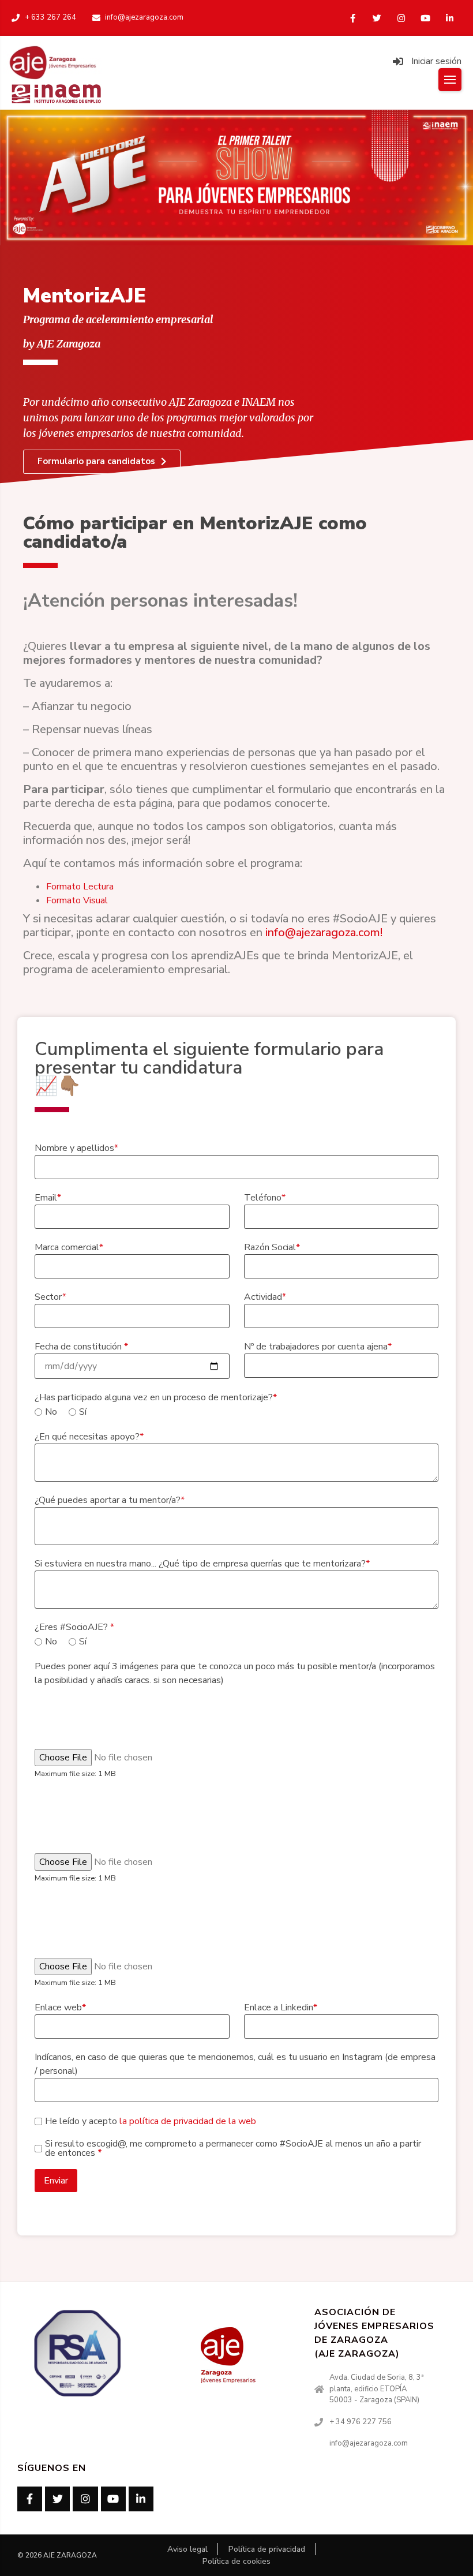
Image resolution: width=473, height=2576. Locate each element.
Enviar (56, 2181)
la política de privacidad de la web (187, 2121)
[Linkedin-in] (449, 18)
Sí (83, 1412)
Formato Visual (77, 900)
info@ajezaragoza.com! (324, 932)
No (51, 1412)
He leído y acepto (151, 2121)
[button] (102, 462)
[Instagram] (401, 18)
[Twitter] (377, 18)
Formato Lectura (80, 887)
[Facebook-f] (352, 18)
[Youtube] (425, 18)
